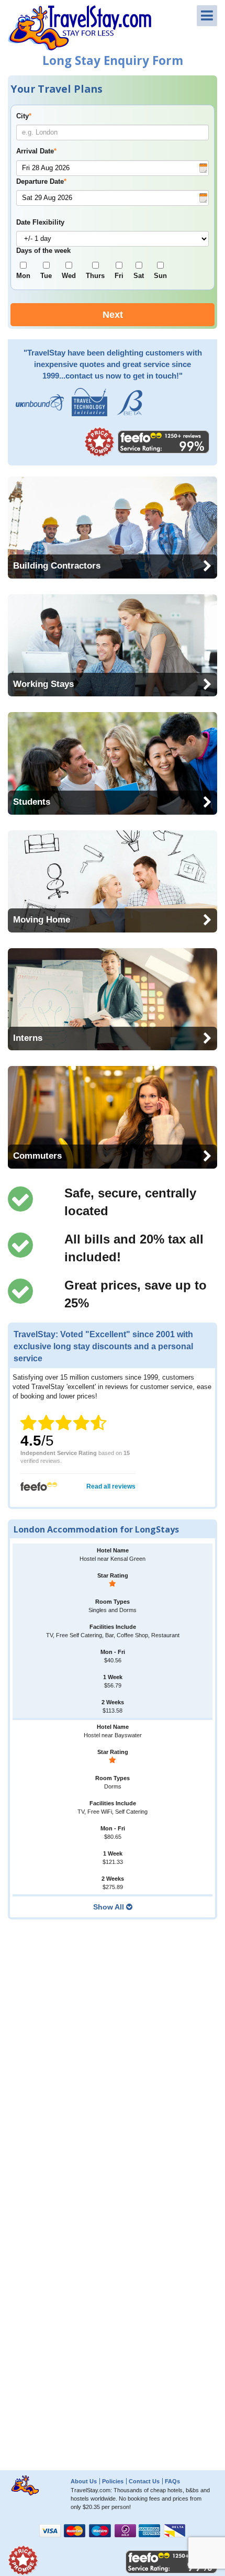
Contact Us (144, 2481)
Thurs (95, 276)
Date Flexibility (40, 223)
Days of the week (43, 251)
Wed (69, 276)
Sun (160, 276)
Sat (139, 276)
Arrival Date (36, 151)
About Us (84, 2481)
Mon (23, 276)
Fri (119, 276)
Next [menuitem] (113, 315)
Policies (113, 2481)
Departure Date (41, 182)
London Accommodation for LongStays (96, 1529)
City (24, 116)
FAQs (172, 2481)
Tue (46, 276)
